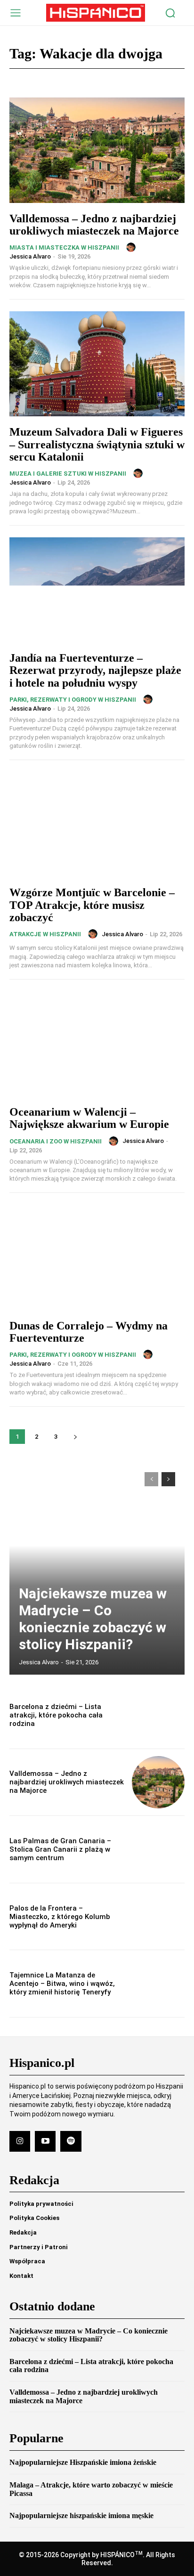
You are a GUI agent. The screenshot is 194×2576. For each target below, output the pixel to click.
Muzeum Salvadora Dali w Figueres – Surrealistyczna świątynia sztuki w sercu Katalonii (97, 444)
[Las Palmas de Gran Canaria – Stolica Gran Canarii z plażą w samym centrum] (158, 1849)
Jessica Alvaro (30, 256)
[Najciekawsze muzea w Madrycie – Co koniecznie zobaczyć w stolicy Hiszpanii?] (97, 1569)
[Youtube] (45, 2141)
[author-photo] (132, 247)
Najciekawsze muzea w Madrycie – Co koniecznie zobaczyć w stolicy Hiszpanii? (93, 1619)
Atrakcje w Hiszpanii (45, 934)
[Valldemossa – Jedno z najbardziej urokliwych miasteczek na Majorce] (97, 150)
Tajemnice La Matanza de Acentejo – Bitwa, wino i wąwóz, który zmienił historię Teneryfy (62, 1984)
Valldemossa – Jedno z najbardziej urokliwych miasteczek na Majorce (94, 225)
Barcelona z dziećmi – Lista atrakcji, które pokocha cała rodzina (56, 1715)
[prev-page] (151, 1479)
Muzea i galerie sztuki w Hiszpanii (68, 474)
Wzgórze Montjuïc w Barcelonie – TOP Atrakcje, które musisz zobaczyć (92, 905)
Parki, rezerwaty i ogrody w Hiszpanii (73, 700)
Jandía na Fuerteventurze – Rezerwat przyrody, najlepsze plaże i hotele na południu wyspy (95, 670)
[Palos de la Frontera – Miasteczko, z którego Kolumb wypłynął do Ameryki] (158, 1917)
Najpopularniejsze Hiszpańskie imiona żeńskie (83, 2462)
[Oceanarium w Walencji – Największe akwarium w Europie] (97, 1044)
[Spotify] (71, 2141)
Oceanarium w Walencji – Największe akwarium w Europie (89, 1118)
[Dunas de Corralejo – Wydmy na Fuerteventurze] (97, 1257)
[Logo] (96, 13)
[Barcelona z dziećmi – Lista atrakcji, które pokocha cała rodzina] (158, 1715)
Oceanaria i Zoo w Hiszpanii (56, 1141)
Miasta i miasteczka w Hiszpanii (64, 247)
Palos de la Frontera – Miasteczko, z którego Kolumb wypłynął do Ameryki (60, 1917)
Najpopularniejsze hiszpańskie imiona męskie (81, 2515)
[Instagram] (20, 2141)
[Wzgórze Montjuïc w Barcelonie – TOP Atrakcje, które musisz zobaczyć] (97, 824)
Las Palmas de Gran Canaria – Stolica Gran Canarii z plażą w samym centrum (60, 1849)
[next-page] (75, 1437)
